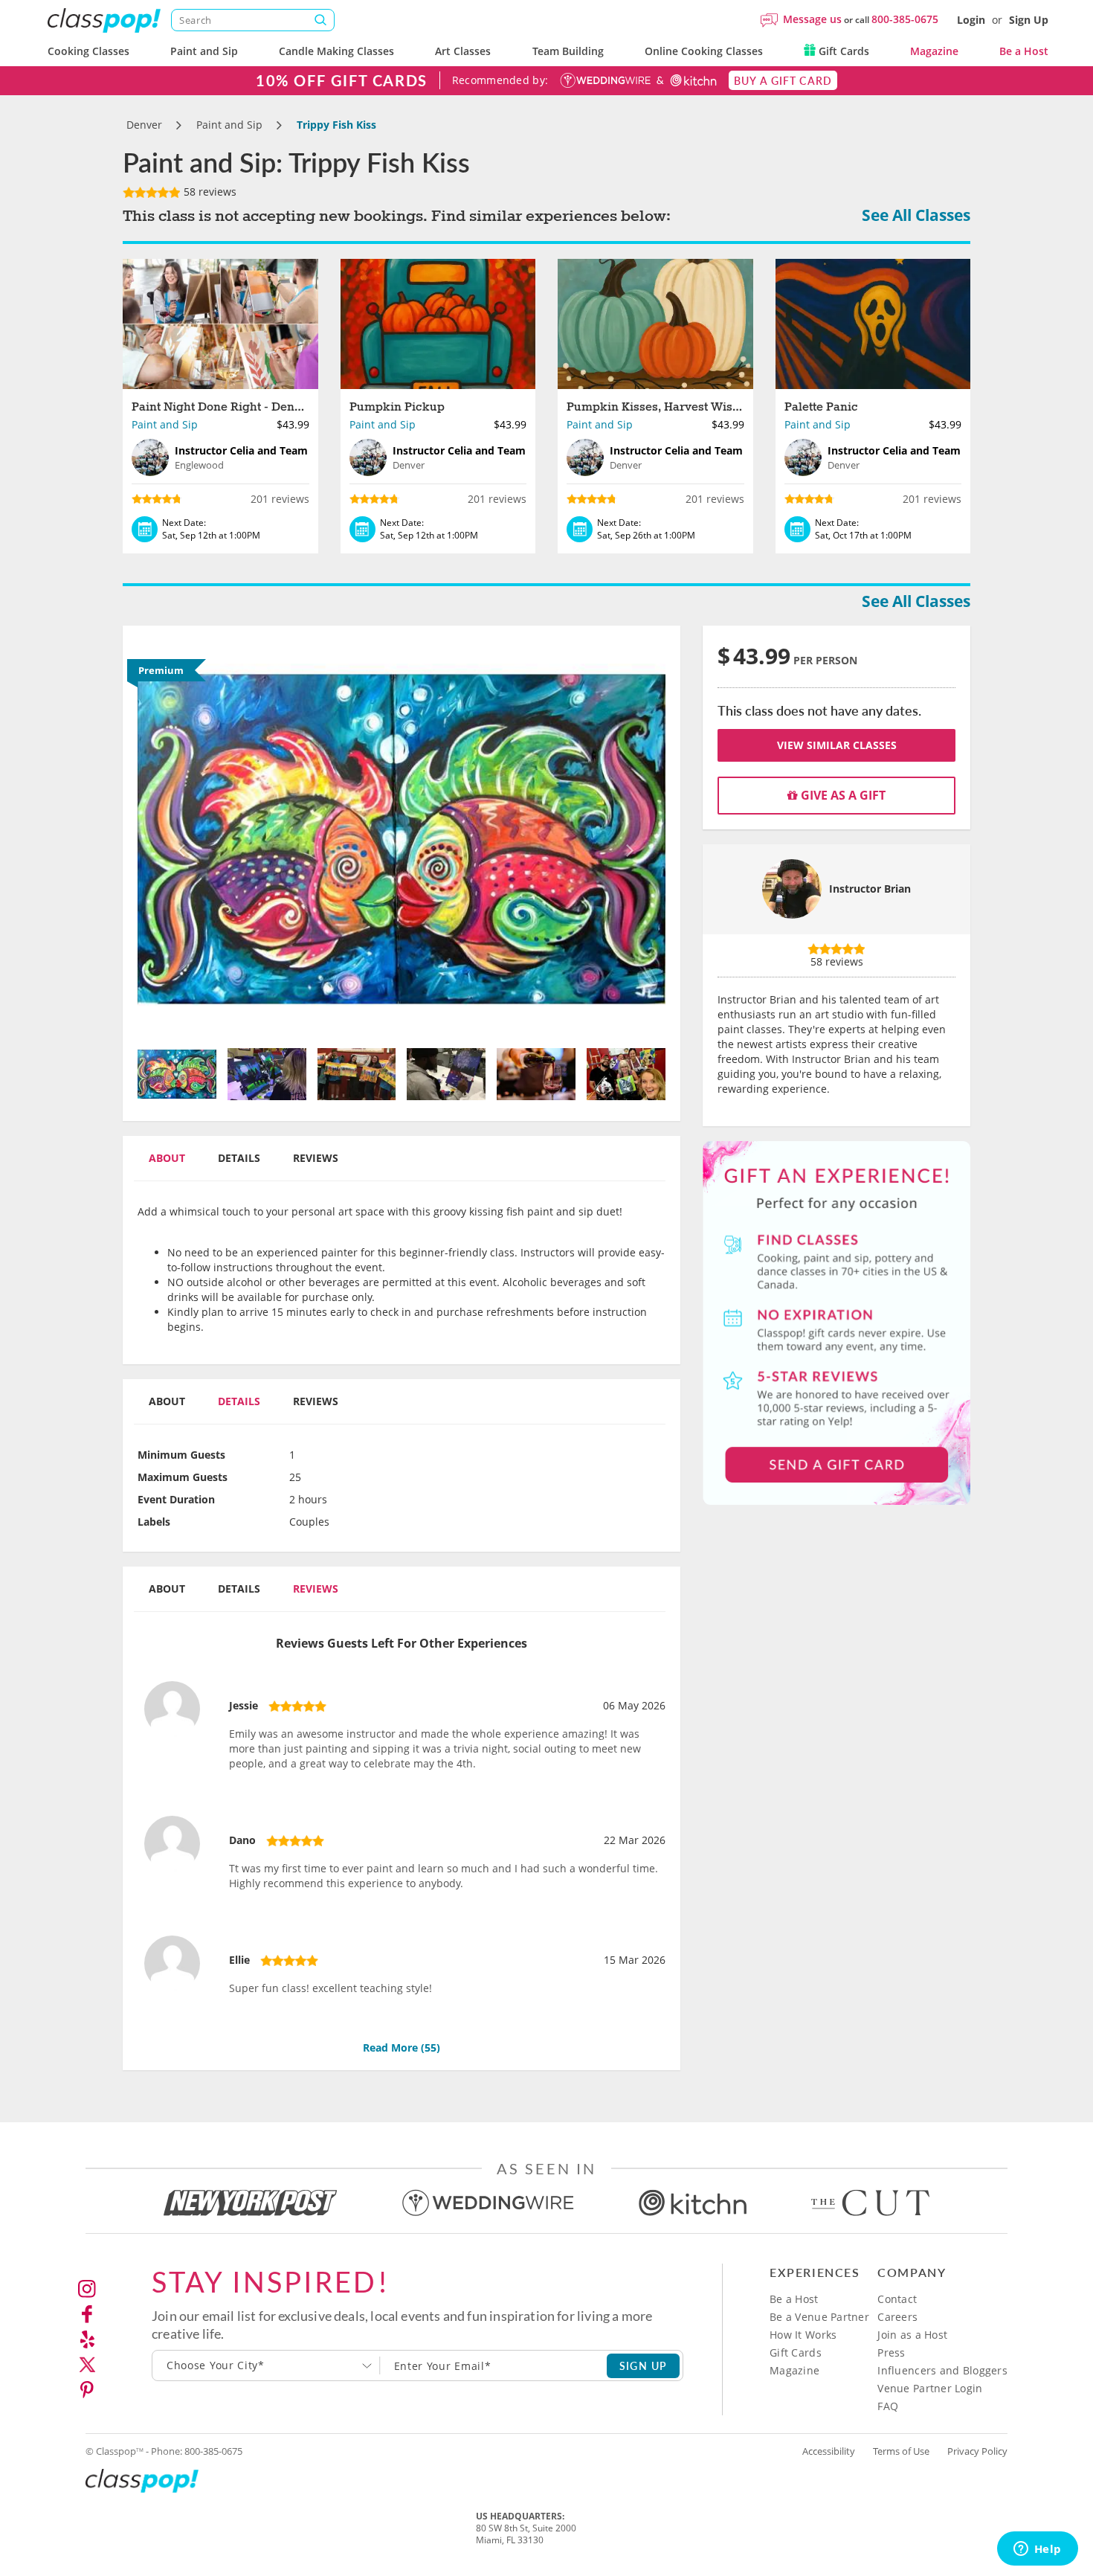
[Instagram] (87, 2289)
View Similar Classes (837, 745)
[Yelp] (87, 2339)
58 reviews (209, 192)
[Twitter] (87, 2365)
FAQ (888, 2406)
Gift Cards (842, 51)
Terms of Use (901, 2451)
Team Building (568, 51)
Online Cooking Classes (704, 51)
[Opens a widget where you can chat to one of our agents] (1037, 2550)
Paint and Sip (204, 51)
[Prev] (177, 839)
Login (971, 20)
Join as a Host (912, 2335)
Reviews (316, 1158)
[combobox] (266, 2365)
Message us (812, 19)
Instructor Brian (870, 889)
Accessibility (829, 2451)
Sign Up (1029, 20)
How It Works (803, 2335)
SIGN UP (644, 2365)
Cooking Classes (88, 51)
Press (891, 2352)
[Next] (626, 839)
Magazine (934, 51)
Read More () (402, 2047)
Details (239, 1158)
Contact (897, 2299)
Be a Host (1024, 51)
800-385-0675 (905, 19)
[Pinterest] (87, 2390)
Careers (897, 2317)
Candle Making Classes (336, 51)
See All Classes (916, 215)
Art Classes (463, 51)
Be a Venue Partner (819, 2317)
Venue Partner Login (930, 2388)
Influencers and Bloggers (942, 2370)
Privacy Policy (977, 2451)
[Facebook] (87, 2314)
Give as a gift (842, 795)
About (167, 1158)
